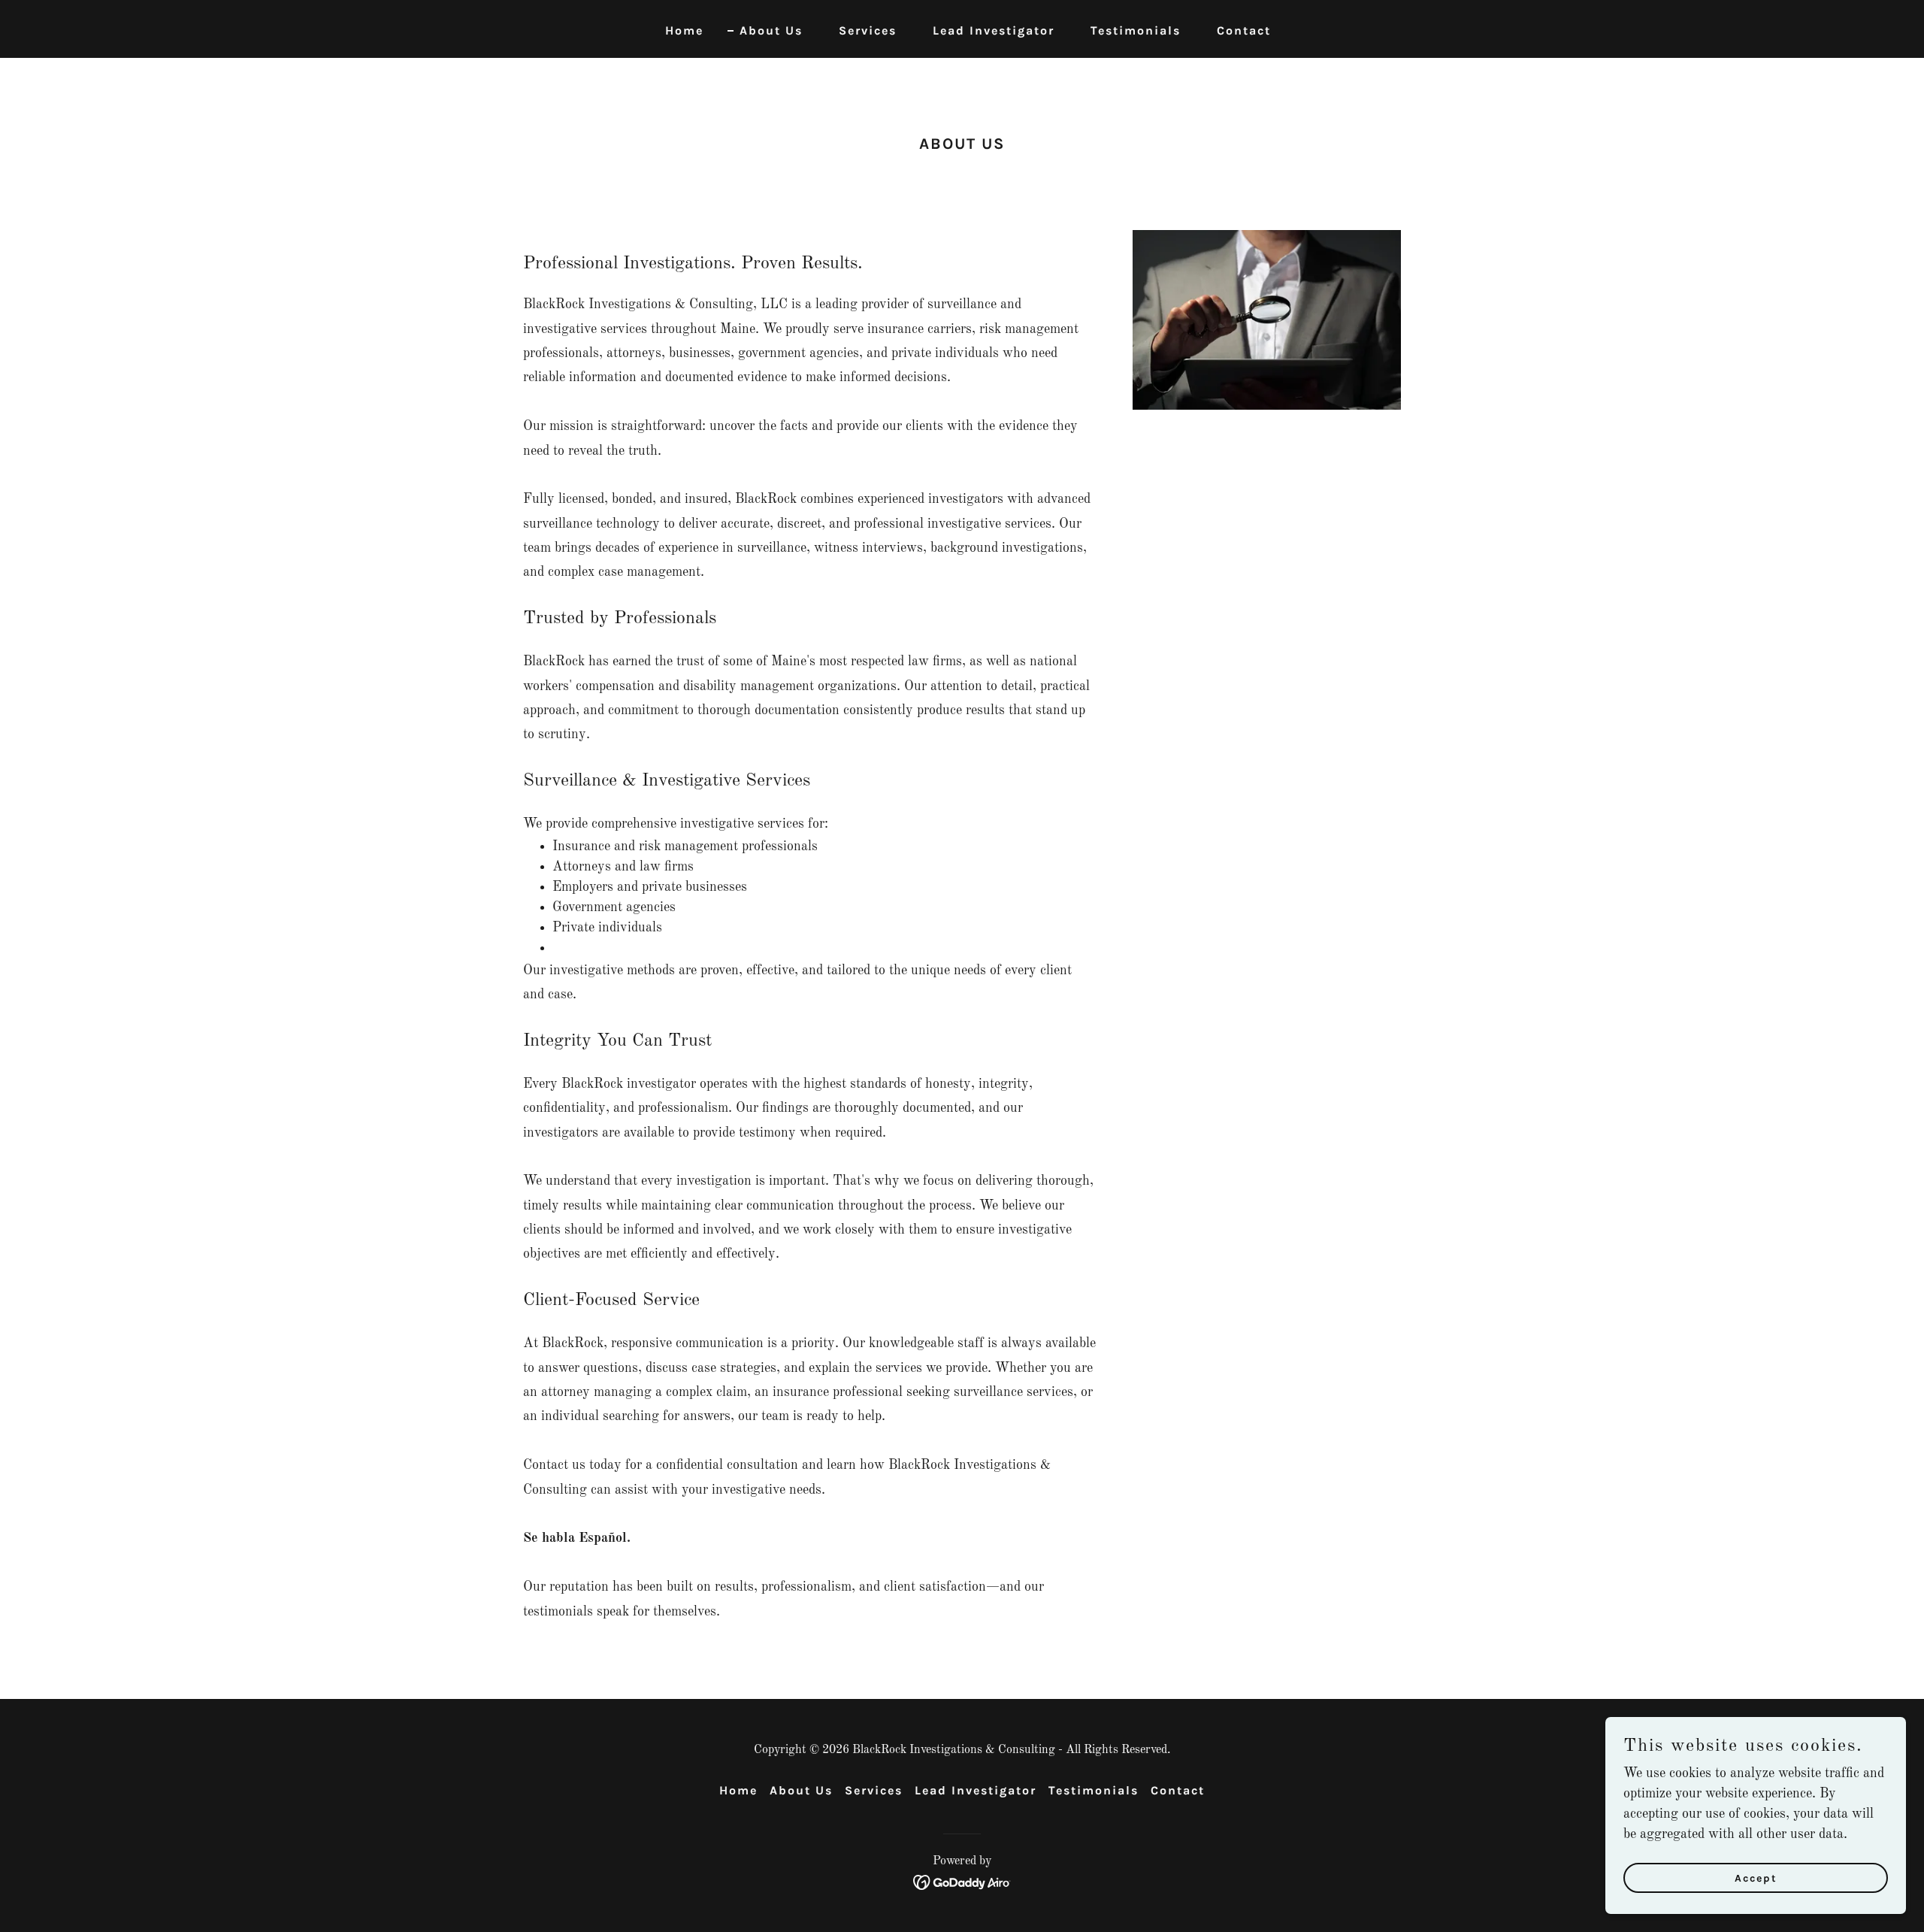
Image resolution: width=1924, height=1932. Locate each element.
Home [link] (684, 30)
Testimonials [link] (1136, 30)
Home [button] (738, 1790)
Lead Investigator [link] (994, 30)
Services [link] (868, 30)
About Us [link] (771, 30)
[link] (962, 1882)
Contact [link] (1244, 30)
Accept (1756, 1878)
